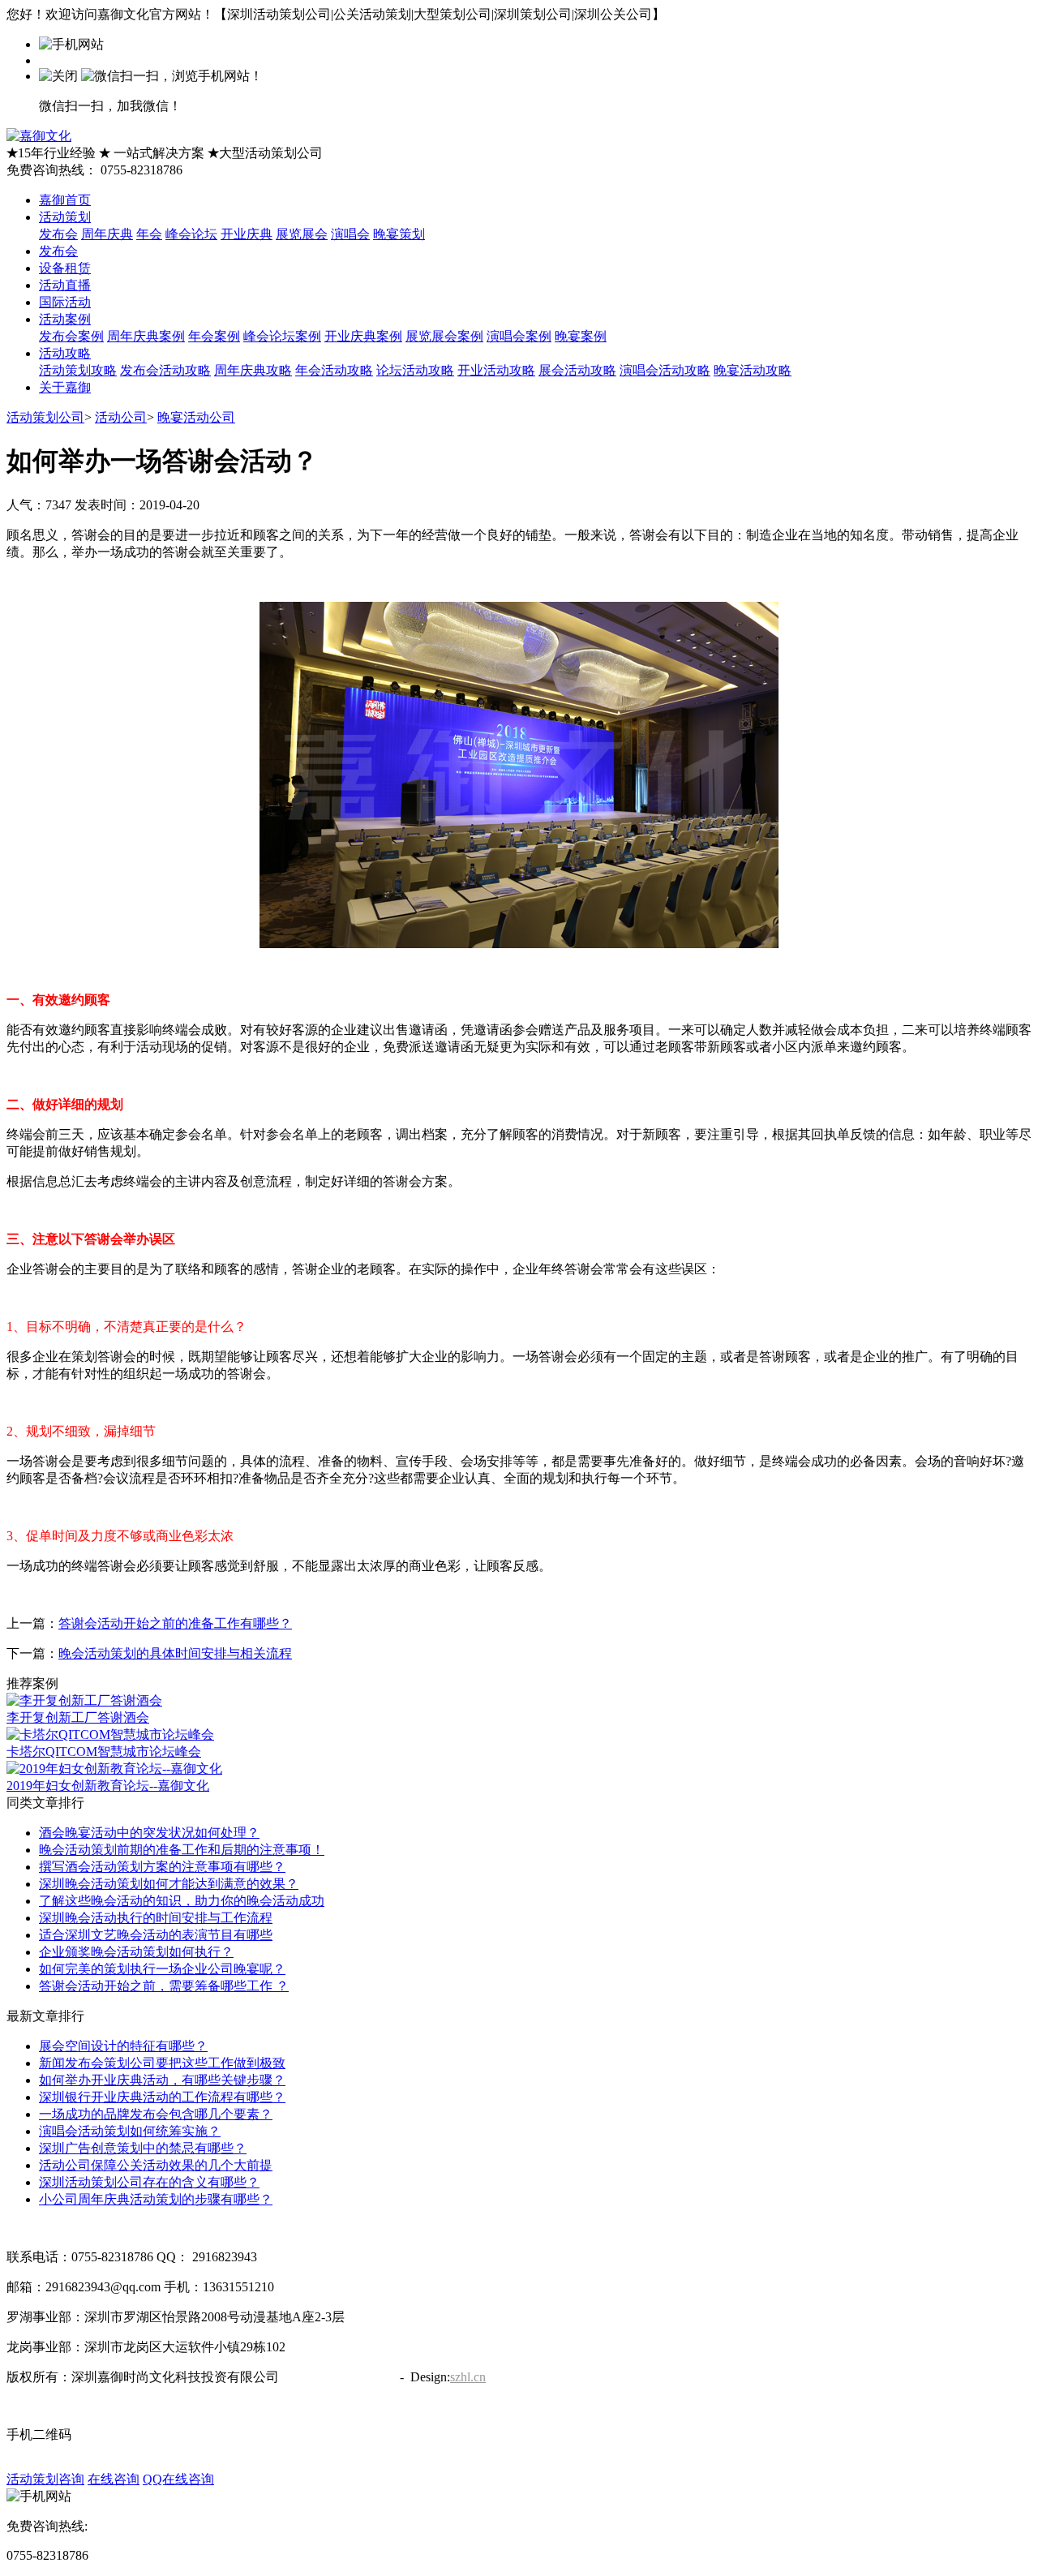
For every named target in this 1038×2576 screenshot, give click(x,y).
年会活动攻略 (334, 370)
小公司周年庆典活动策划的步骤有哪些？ (156, 2199)
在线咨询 (114, 2479)
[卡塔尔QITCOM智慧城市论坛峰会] (110, 1735)
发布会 (58, 234)
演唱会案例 (519, 336)
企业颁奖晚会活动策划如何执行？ (136, 1952)
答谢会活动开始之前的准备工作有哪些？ (175, 1623)
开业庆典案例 (363, 336)
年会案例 (214, 336)
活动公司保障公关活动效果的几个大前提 (156, 2165)
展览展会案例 (444, 336)
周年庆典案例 (146, 336)
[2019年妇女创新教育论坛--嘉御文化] (114, 1769)
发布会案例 (71, 336)
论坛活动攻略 (415, 370)
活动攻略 (65, 353)
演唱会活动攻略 (665, 370)
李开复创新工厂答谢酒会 (78, 1717)
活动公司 (121, 417)
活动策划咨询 (45, 2479)
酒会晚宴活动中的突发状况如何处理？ (149, 1833)
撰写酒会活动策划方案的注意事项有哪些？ (162, 1867)
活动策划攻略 (78, 370)
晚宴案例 (581, 336)
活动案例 (65, 319)
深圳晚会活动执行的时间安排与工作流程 (156, 1918)
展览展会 (302, 234)
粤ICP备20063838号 (338, 2377)
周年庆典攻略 (253, 370)
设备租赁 (65, 268)
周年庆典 (107, 234)
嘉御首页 (65, 200)
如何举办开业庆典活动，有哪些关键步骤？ (162, 2080)
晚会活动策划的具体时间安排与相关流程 (175, 1653)
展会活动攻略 (577, 370)
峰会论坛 (191, 234)
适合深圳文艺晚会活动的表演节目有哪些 (156, 1935)
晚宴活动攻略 (753, 370)
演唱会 (350, 234)
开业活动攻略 (496, 370)
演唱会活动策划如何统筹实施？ (130, 2131)
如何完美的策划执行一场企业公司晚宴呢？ (162, 1969)
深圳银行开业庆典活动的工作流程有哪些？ (162, 2097)
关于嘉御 (65, 387)
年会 (149, 234)
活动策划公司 (45, 417)
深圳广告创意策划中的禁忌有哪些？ (143, 2148)
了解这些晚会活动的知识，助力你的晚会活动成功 (182, 1901)
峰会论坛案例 (282, 336)
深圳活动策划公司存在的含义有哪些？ (149, 2182)
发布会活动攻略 (165, 370)
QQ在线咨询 (178, 2479)
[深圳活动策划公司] (39, 136)
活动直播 (65, 285)
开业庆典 (247, 234)
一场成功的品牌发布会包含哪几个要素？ (156, 2114)
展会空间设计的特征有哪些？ (123, 2046)
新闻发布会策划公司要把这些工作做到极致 (162, 2063)
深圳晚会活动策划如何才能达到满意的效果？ (169, 1884)
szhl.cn (468, 2377)
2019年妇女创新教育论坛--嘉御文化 (108, 1786)
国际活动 (65, 302)
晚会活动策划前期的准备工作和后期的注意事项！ (182, 1850)
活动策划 (65, 217)
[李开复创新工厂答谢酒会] (84, 1700)
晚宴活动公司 (196, 417)
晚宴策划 (399, 234)
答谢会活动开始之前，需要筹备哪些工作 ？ (164, 1986)
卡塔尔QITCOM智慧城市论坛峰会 (104, 1752)
